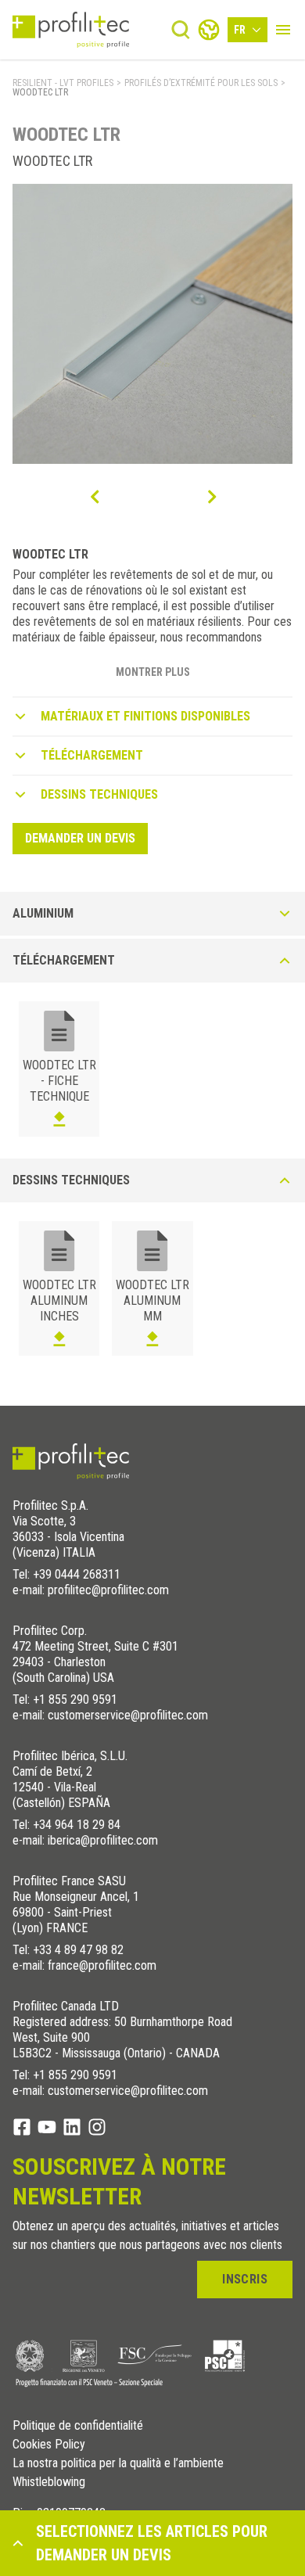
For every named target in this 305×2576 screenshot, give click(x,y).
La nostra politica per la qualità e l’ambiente (118, 2463)
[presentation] (94, 497)
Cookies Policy (49, 2445)
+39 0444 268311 (77, 1574)
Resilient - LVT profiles (63, 83)
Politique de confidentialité (78, 2426)
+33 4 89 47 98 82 (78, 1950)
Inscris (245, 2279)
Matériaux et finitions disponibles (145, 716)
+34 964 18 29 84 (77, 1825)
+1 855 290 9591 (75, 1699)
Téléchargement (92, 755)
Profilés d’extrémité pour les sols (201, 83)
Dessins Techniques (99, 794)
